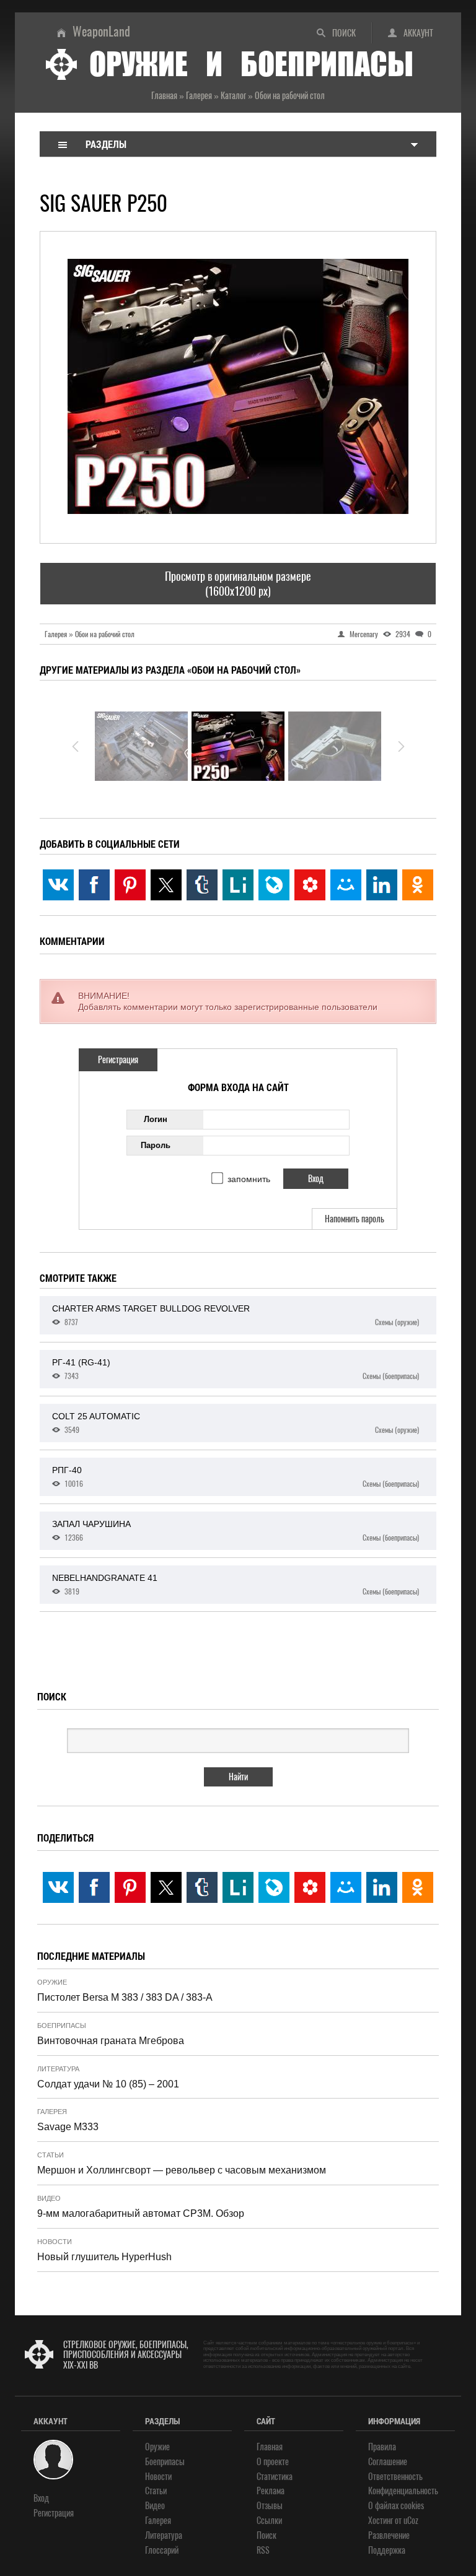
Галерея (52, 2112)
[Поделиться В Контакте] (58, 885)
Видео (49, 2198)
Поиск (344, 33)
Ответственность (395, 2477)
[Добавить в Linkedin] (382, 885)
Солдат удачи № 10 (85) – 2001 (108, 2084)
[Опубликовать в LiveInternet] (238, 885)
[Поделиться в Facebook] (94, 885)
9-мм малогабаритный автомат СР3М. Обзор (141, 2213)
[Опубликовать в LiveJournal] (274, 885)
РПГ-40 (236, 1477)
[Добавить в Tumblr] (202, 885)
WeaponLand (101, 31)
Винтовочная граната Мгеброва (111, 2041)
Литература (58, 2069)
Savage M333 (68, 2127)
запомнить (249, 1179)
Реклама (271, 2491)
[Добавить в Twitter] (166, 885)
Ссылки (269, 2521)
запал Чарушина (236, 1531)
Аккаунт (418, 33)
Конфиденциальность (403, 2491)
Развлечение (389, 2535)
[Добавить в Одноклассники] (418, 885)
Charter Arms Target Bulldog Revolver (236, 1315)
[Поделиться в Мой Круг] (310, 885)
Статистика (275, 2477)
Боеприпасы (62, 2026)
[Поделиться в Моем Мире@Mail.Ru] (346, 885)
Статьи (51, 2155)
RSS (263, 2550)
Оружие (52, 1982)
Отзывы (270, 2506)
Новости (55, 2242)
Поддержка (387, 2550)
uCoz (411, 2521)
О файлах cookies (396, 2506)
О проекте (273, 2462)
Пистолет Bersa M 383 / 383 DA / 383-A (125, 1997)
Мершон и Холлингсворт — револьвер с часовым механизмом (182, 2170)
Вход (41, 2498)
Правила (382, 2447)
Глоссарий (162, 2550)
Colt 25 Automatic (236, 1423)
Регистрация (118, 1060)
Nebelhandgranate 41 (236, 1585)
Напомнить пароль (355, 1219)
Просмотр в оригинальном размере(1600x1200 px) (238, 583)
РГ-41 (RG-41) (236, 1369)
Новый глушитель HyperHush (104, 2257)
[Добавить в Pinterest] (130, 885)
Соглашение (388, 2462)
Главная (270, 2447)
